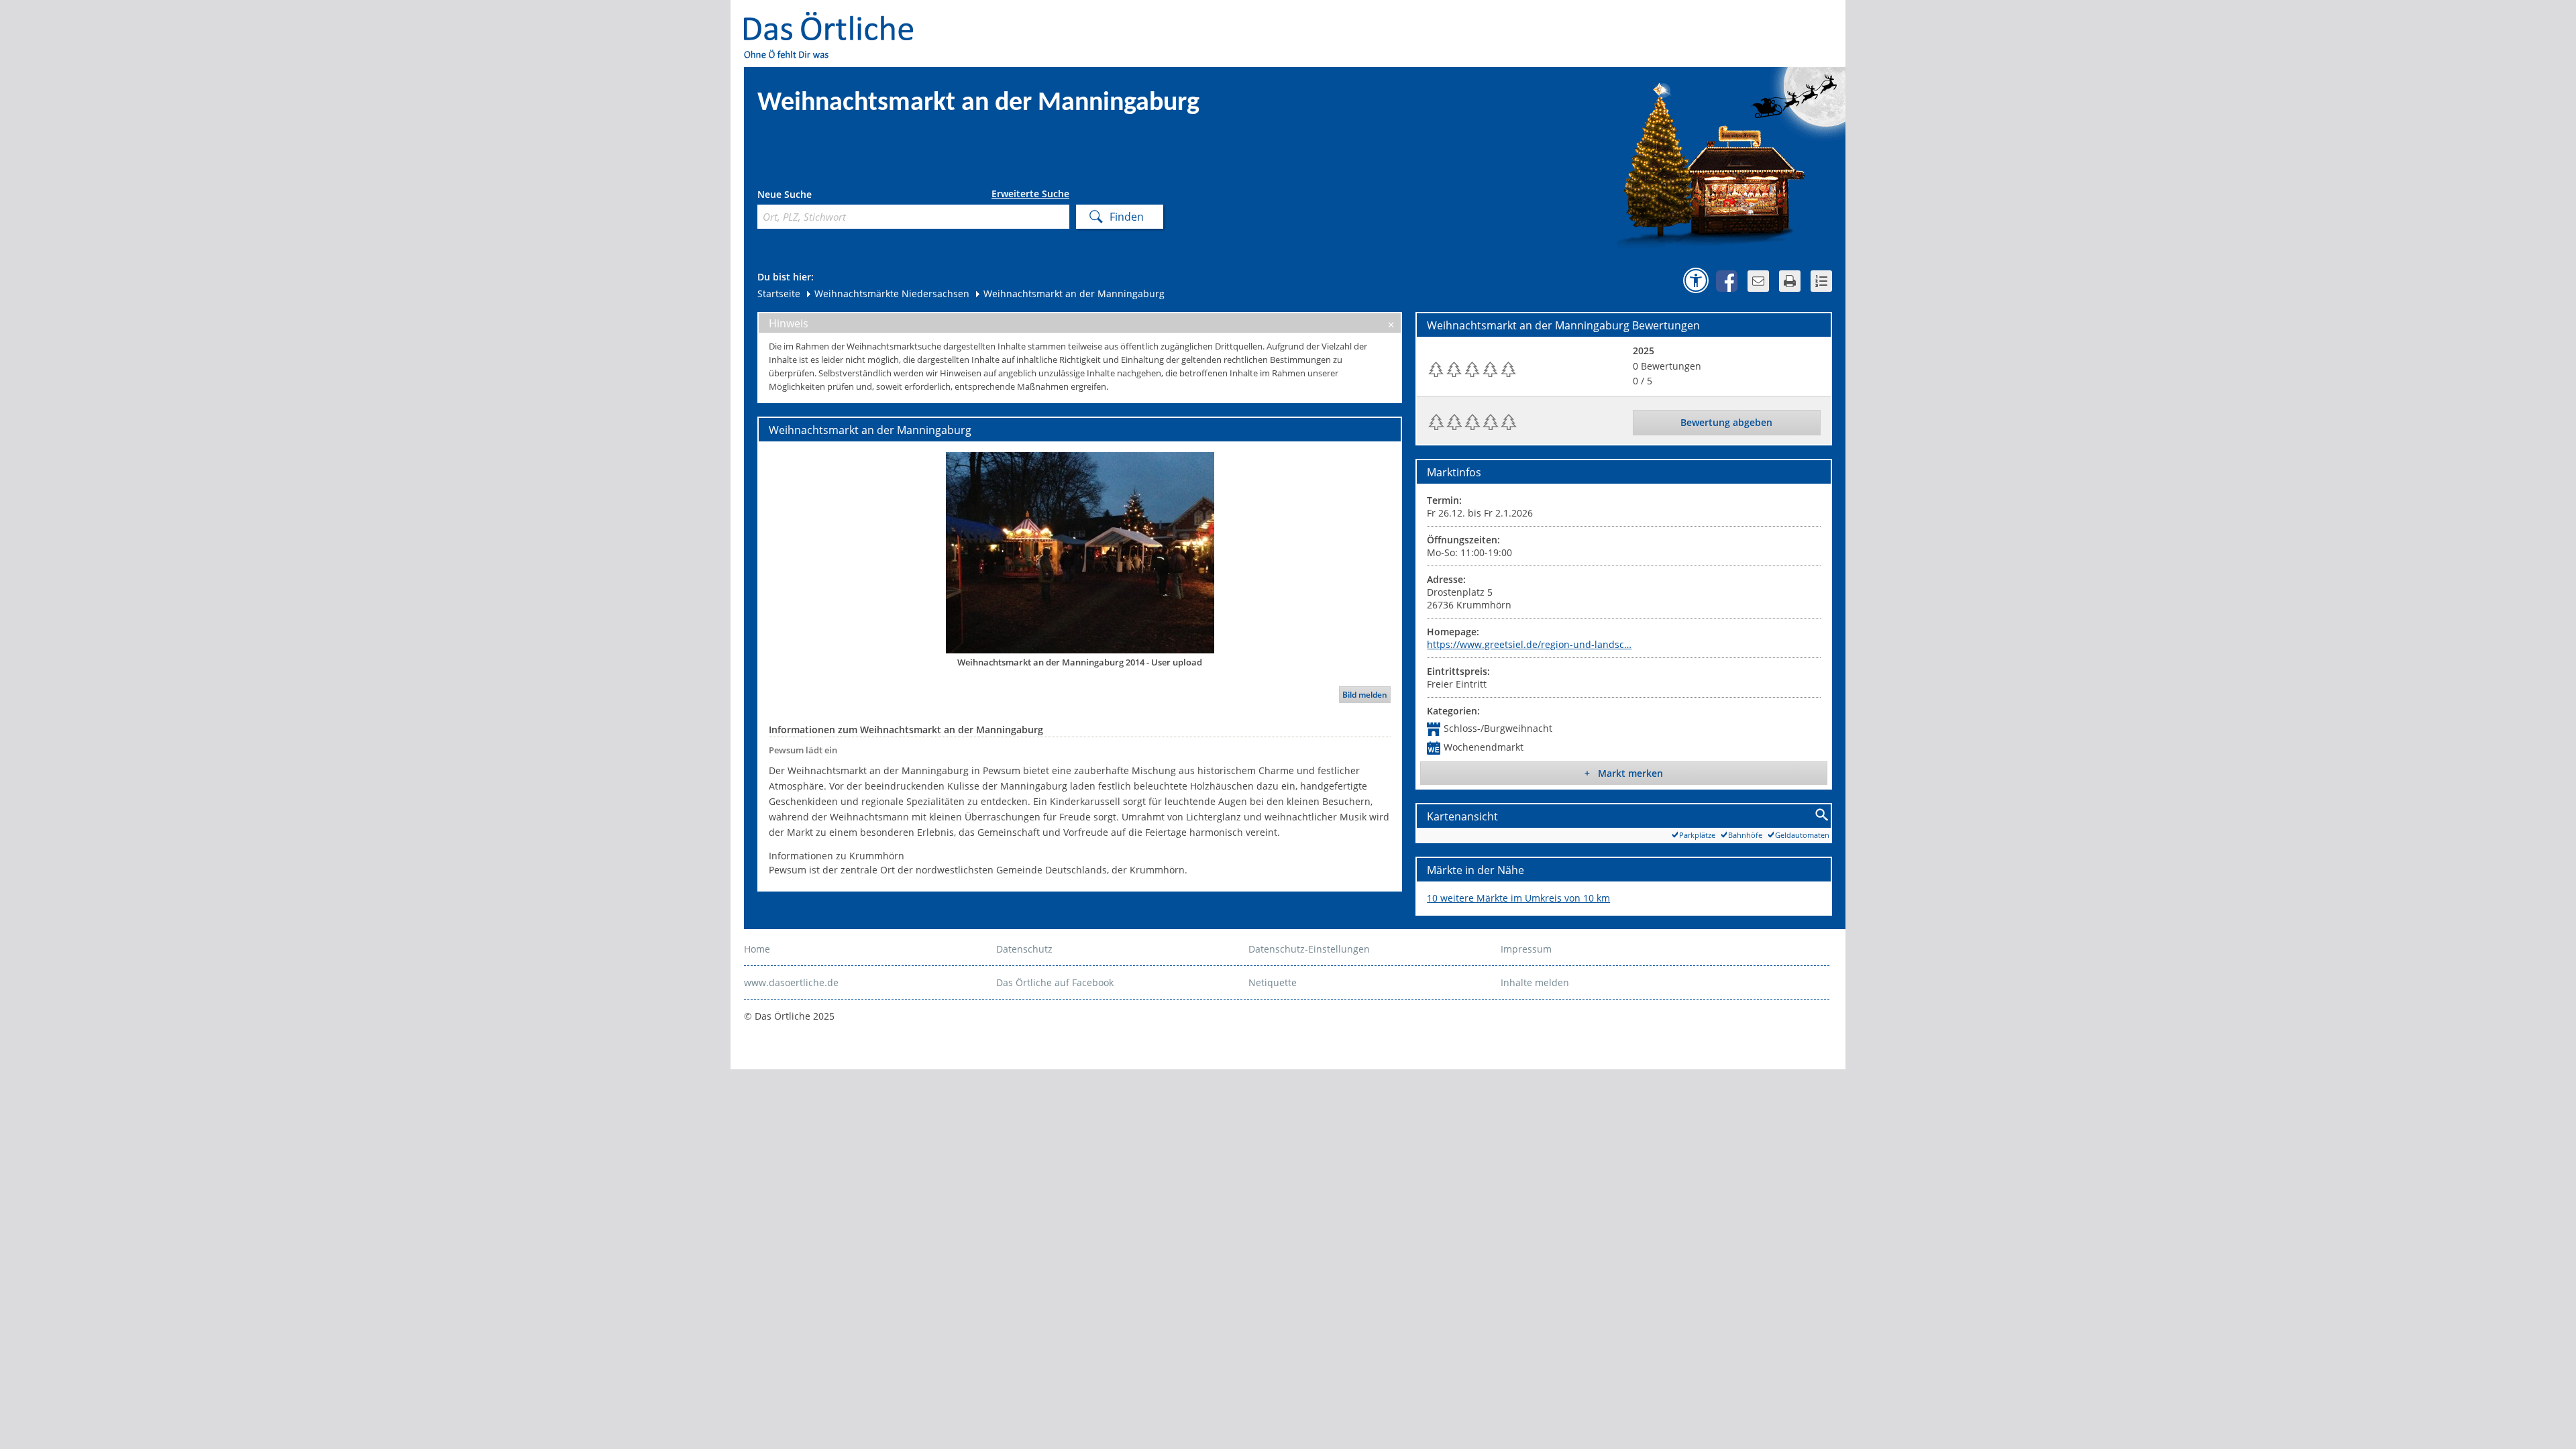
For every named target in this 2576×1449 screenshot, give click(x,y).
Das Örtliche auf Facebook (1055, 982)
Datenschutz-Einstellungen (1309, 949)
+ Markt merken (1624, 773)
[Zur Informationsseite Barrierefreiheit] (1696, 280)
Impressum (1526, 949)
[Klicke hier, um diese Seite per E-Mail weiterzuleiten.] (1758, 281)
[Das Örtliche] (835, 20)
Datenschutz (1024, 949)
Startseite (779, 293)
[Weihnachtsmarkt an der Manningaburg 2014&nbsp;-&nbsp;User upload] (1080, 552)
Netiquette (1273, 982)
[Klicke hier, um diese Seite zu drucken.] (1790, 281)
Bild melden (1365, 695)
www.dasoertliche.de (791, 982)
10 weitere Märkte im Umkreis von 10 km (1518, 898)
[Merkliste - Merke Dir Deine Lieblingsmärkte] (1821, 281)
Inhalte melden (1535, 982)
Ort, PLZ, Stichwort (817, 196)
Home (757, 949)
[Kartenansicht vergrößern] (1822, 815)
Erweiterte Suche (1030, 194)
